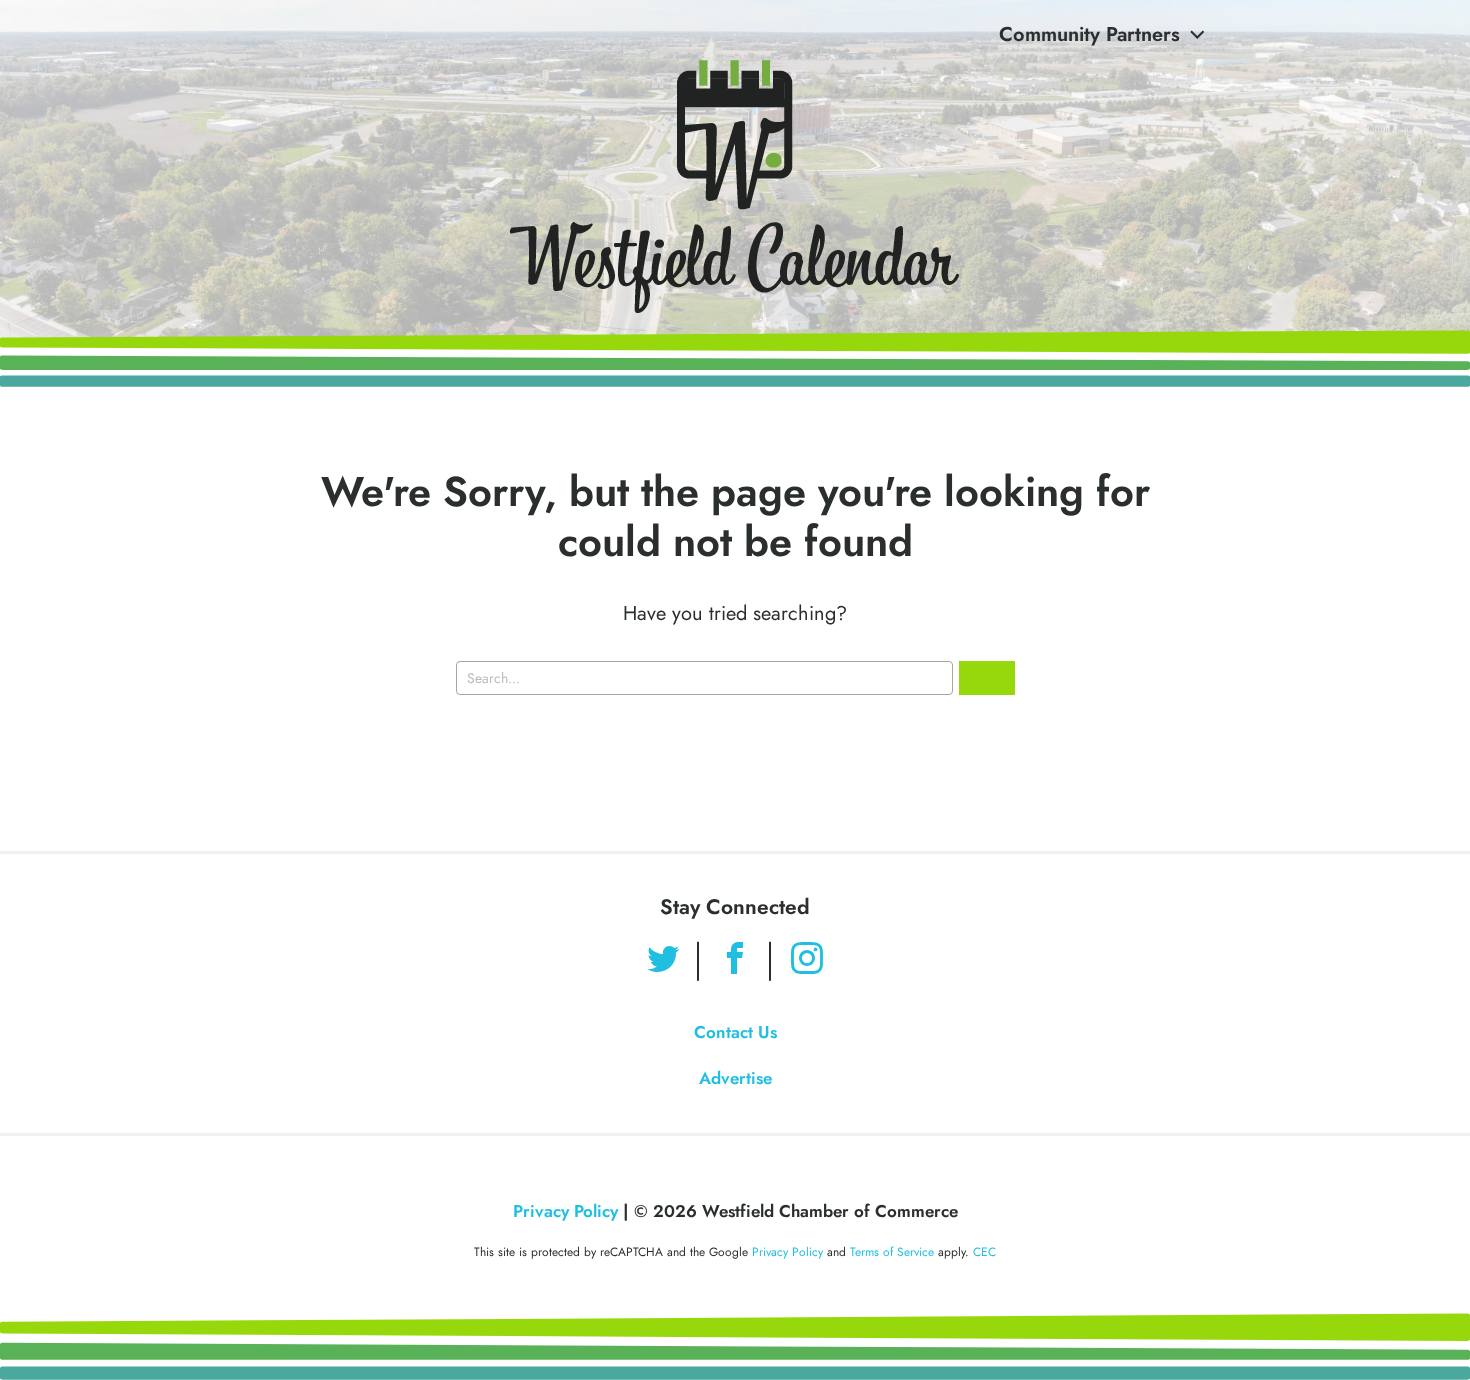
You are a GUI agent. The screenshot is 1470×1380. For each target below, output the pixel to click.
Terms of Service (892, 1252)
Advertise (735, 1078)
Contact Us (735, 1032)
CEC (984, 1252)
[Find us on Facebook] (735, 961)
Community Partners (1089, 34)
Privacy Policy (565, 1211)
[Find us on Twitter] (663, 961)
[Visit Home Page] (735, 186)
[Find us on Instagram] (807, 961)
